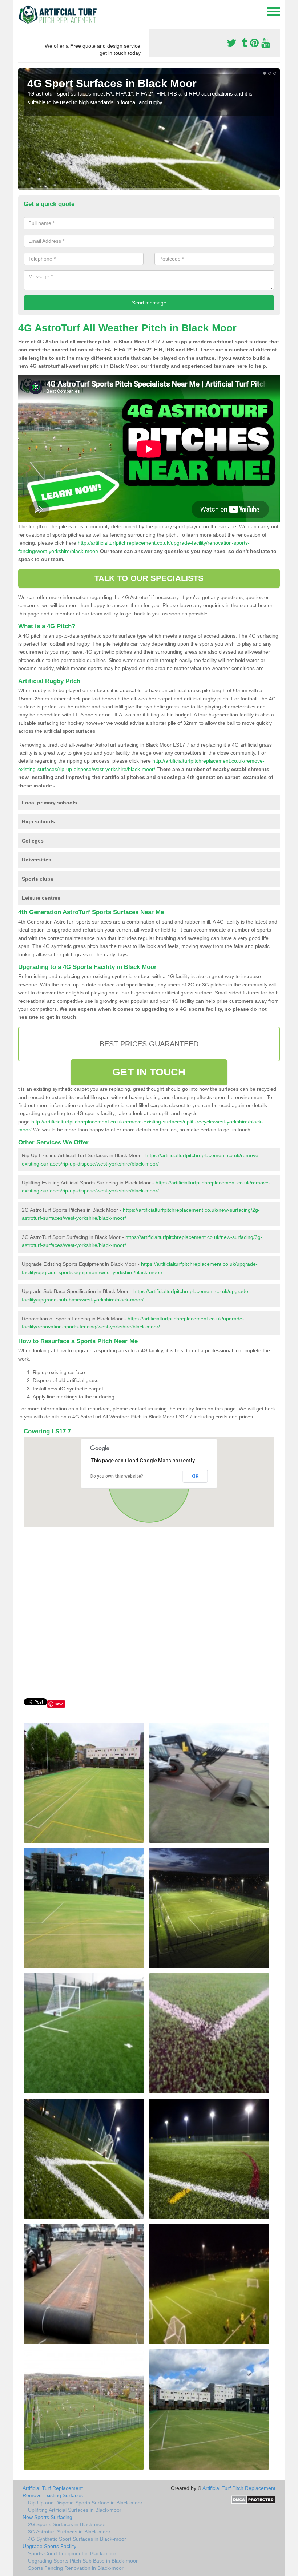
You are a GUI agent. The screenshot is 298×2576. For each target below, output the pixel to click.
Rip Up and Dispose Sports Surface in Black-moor (85, 2503)
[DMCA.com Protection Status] (253, 2499)
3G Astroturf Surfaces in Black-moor (69, 2532)
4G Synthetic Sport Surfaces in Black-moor (77, 2539)
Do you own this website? (117, 1476)
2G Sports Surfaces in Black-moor (67, 2524)
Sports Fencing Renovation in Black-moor (76, 2568)
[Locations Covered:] (21, 11)
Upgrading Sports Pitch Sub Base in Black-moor (83, 2561)
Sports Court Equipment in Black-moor (72, 2553)
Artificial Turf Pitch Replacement (239, 2488)
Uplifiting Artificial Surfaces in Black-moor (75, 2510)
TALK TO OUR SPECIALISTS (149, 578)
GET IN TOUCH (149, 1072)
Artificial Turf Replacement (53, 2488)
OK (195, 1476)
